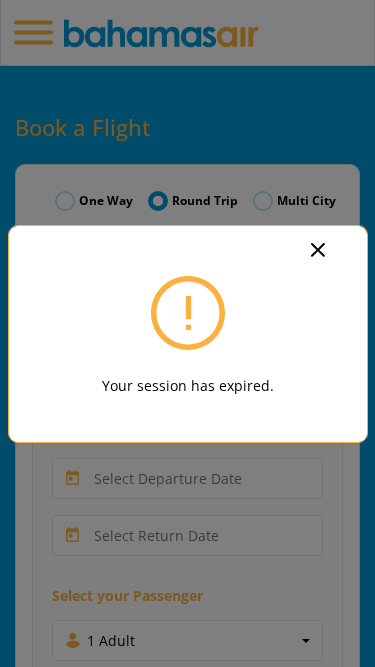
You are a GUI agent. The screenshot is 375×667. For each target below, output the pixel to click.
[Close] (330, 248)
